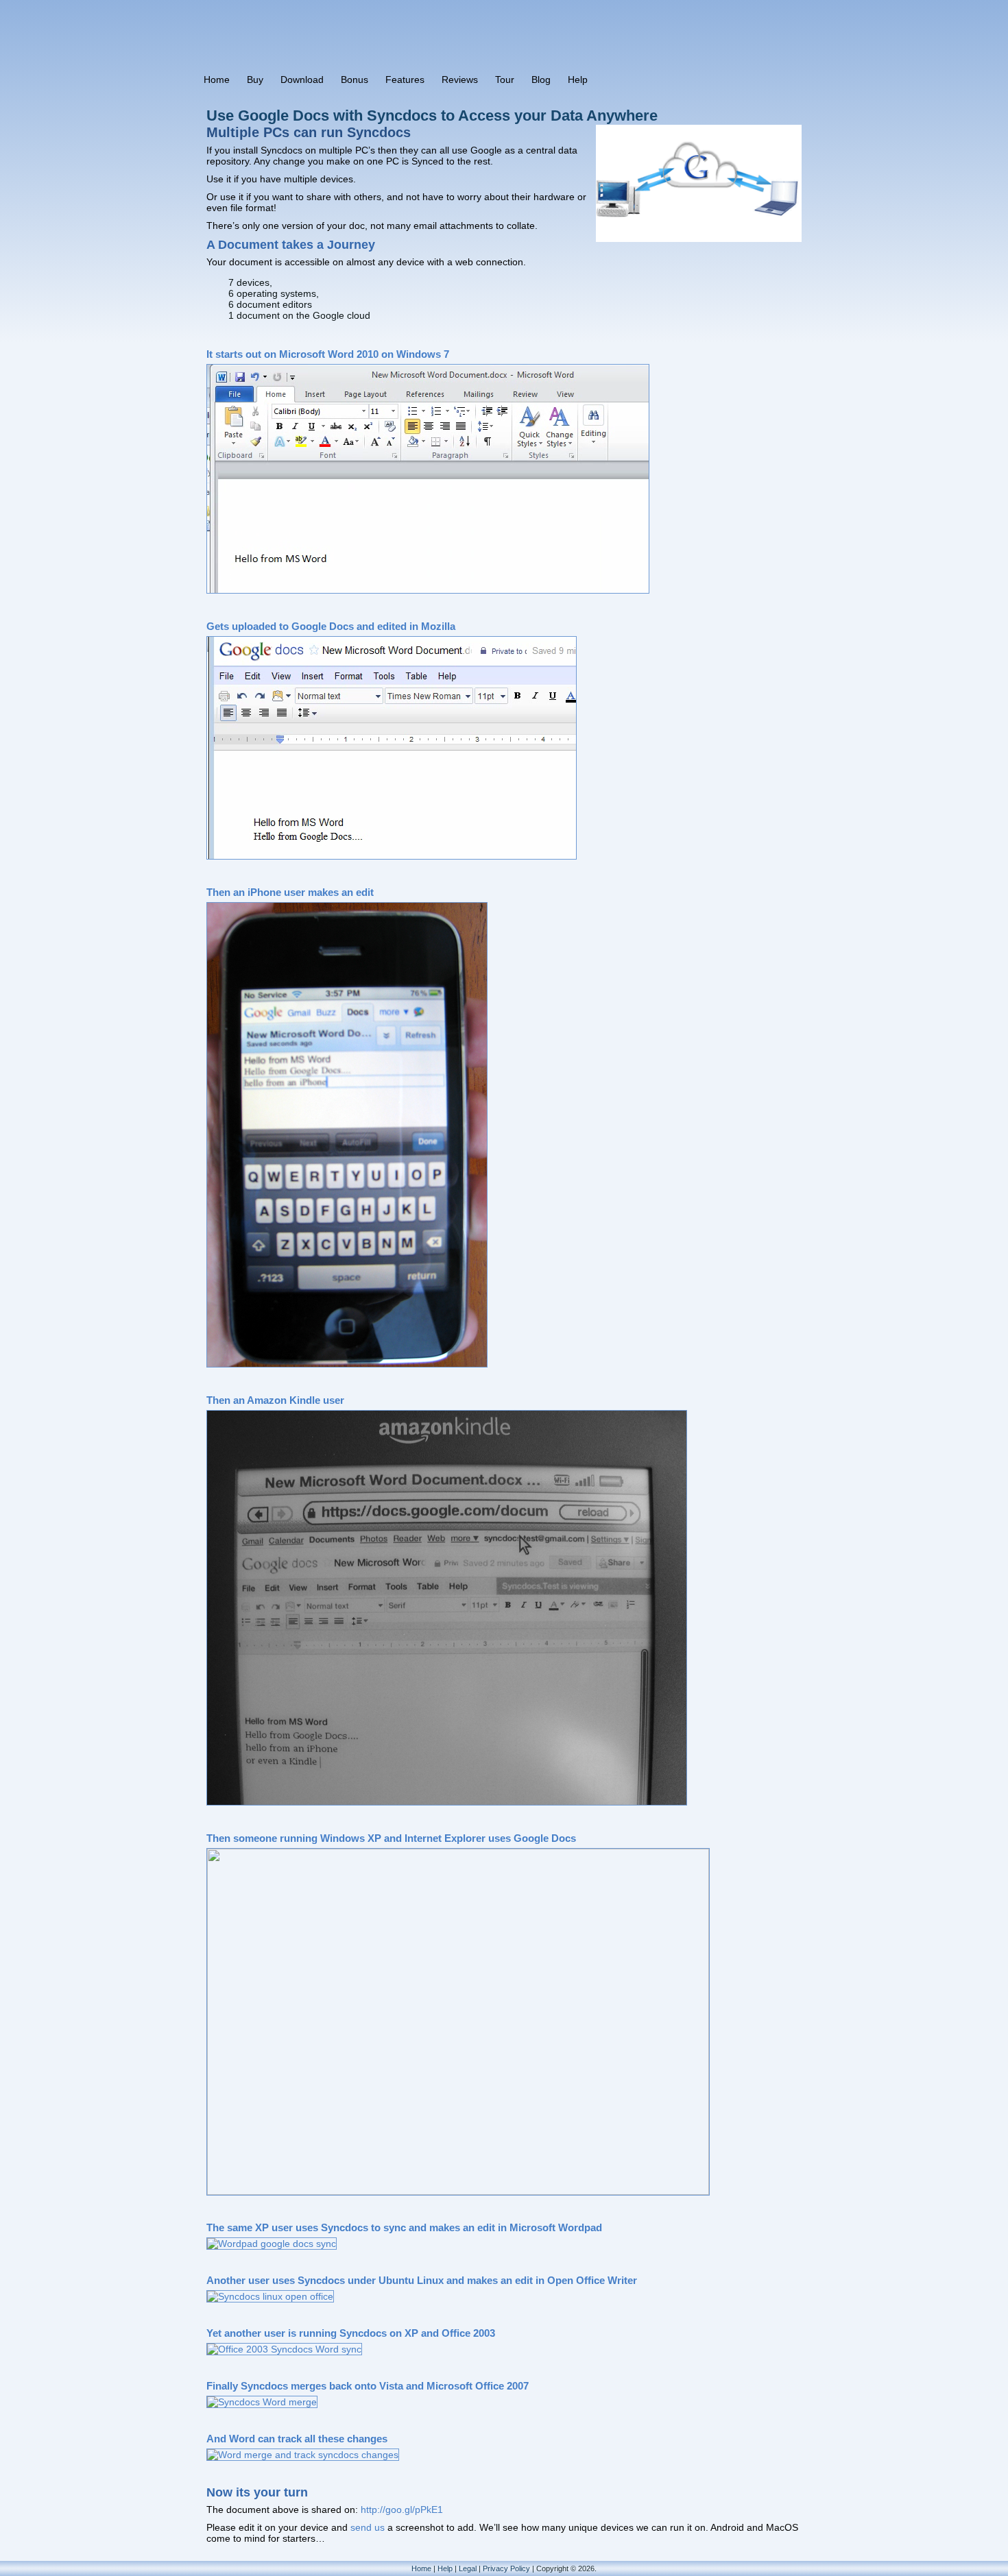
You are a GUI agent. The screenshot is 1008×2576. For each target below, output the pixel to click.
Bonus (355, 80)
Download (302, 80)
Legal (468, 2568)
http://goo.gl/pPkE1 (402, 2510)
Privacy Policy (506, 2568)
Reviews (460, 80)
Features (405, 80)
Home (217, 80)
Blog (541, 80)
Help (578, 80)
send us (368, 2527)
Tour (505, 80)
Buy (255, 80)
